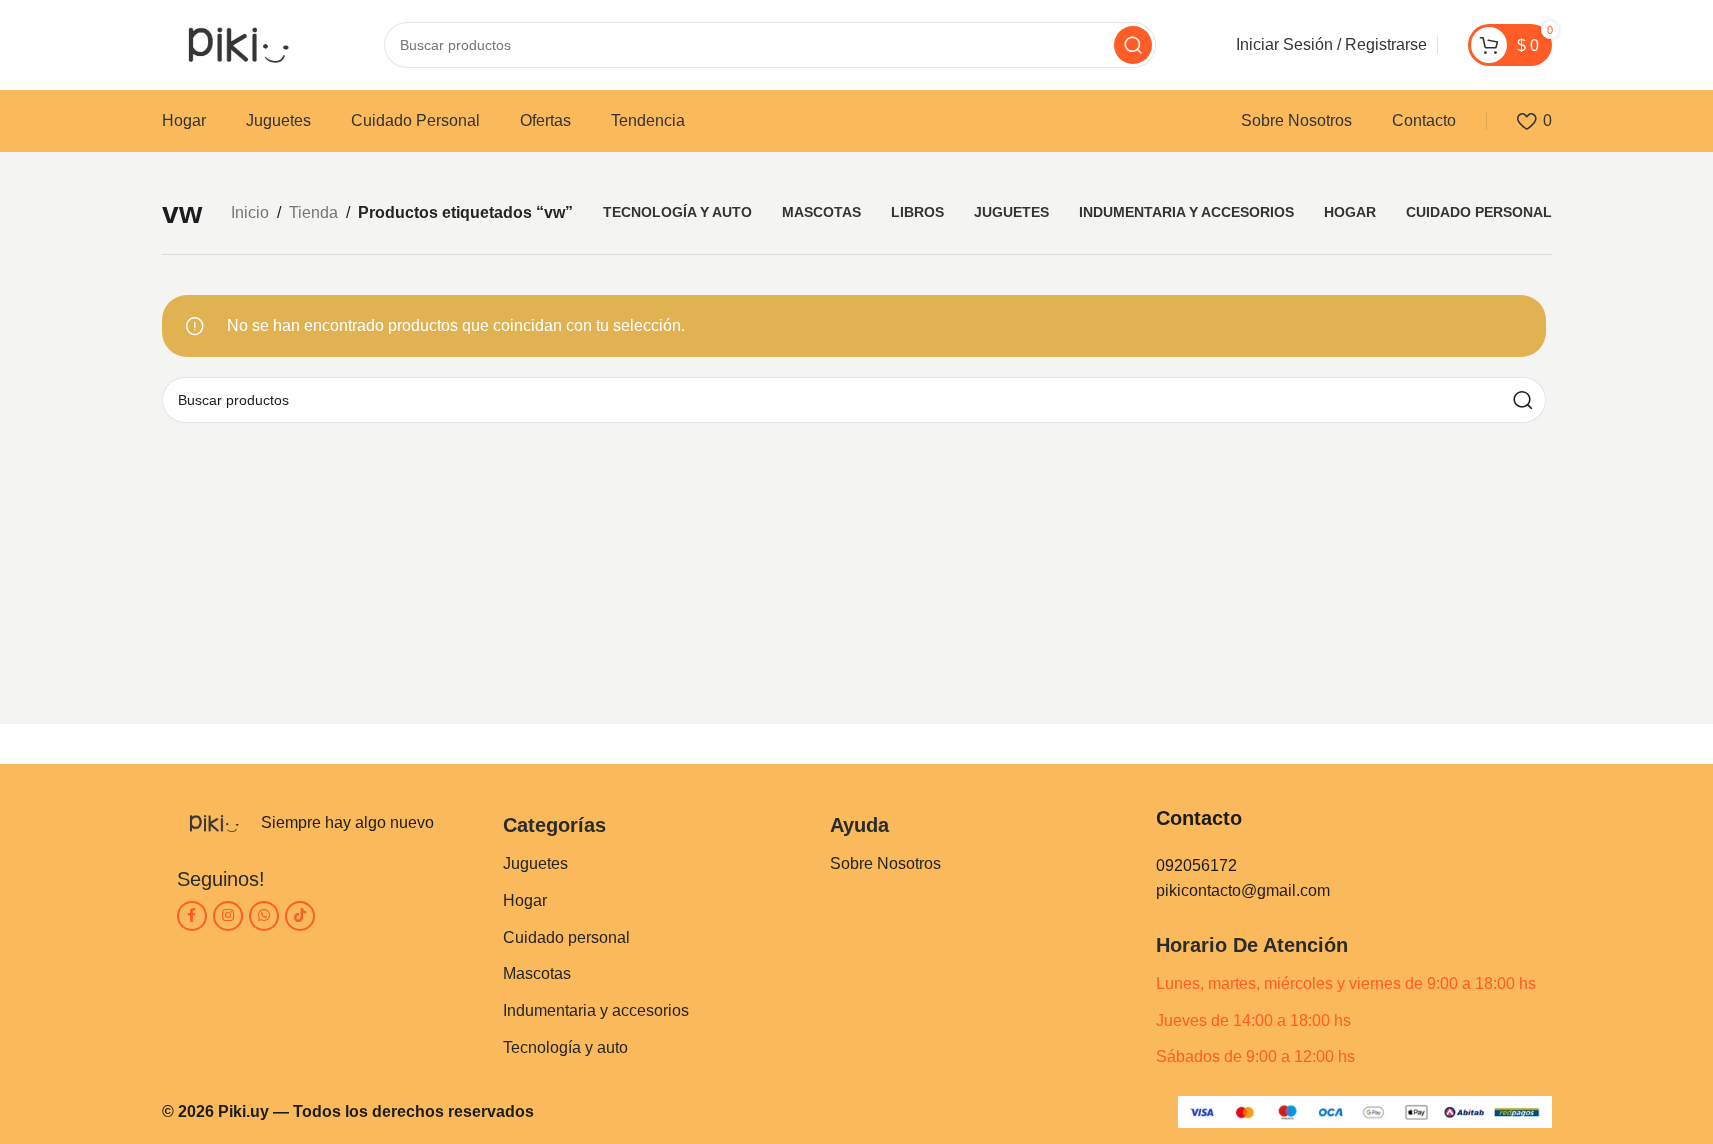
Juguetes (535, 863)
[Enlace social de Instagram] (228, 916)
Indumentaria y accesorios (596, 1010)
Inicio (250, 212)
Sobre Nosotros (885, 863)
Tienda (313, 212)
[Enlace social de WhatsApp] (264, 916)
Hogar (525, 900)
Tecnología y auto (565, 1047)
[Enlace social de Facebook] (192, 916)
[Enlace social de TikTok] (300, 916)
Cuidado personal (566, 937)
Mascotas (537, 973)
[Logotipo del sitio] (233, 43)
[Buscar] (1133, 45)
